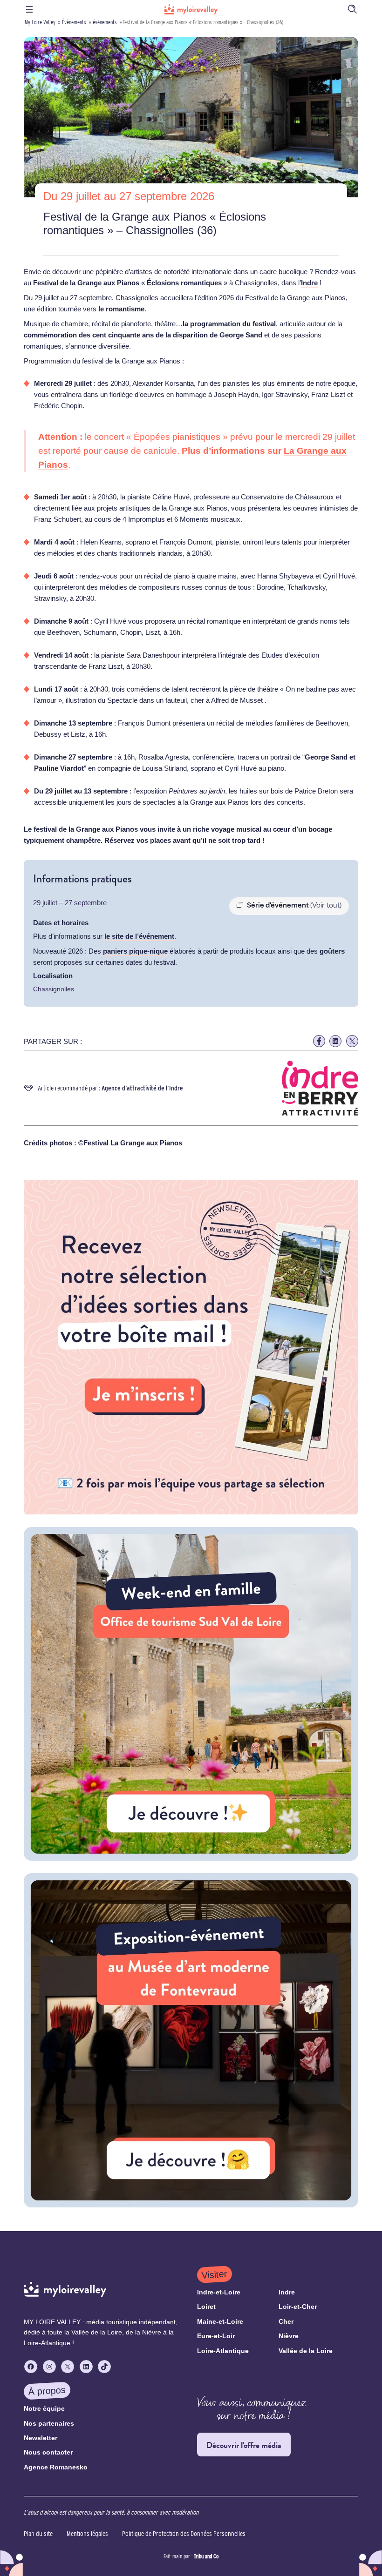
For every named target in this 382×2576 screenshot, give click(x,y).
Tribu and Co (206, 2556)
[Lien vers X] (352, 1041)
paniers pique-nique (135, 951)
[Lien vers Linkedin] (335, 1041)
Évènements (74, 22)
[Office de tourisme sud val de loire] (191, 1858)
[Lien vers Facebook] (319, 1041)
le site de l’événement (139, 936)
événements (105, 22)
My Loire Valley (40, 22)
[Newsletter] (191, 1512)
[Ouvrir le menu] (29, 9)
